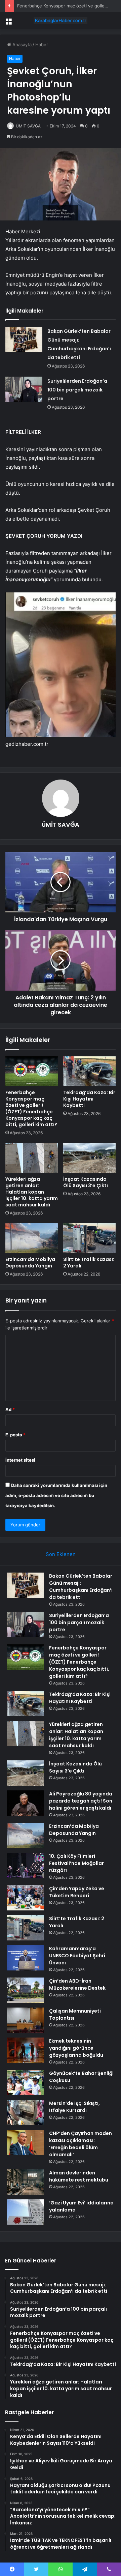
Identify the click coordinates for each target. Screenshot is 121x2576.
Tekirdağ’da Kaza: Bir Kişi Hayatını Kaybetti (89, 1099)
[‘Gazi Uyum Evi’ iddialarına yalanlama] (26, 2212)
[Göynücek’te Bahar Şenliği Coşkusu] (26, 2083)
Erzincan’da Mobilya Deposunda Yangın (30, 1263)
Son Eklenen (61, 1554)
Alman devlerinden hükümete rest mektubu (79, 2176)
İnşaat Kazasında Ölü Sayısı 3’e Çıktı (86, 1182)
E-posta (15, 1435)
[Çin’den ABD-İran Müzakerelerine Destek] (26, 1990)
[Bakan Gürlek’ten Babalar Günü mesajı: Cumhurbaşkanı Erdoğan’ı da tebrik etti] (24, 339)
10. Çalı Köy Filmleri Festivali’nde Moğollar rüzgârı (76, 1863)
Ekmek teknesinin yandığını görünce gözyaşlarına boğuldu (76, 2048)
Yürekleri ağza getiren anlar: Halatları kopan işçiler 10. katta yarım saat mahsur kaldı (32, 1192)
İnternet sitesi (20, 1460)
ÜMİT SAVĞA (28, 126)
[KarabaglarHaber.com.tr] (61, 21)
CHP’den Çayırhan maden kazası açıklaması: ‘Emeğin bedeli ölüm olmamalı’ (80, 2144)
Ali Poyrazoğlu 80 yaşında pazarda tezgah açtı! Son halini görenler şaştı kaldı (81, 1801)
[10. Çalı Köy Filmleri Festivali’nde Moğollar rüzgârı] (26, 1865)
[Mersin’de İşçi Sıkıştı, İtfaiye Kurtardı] (26, 2113)
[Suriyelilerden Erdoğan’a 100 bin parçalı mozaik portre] (24, 389)
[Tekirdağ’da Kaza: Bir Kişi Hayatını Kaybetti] (89, 1071)
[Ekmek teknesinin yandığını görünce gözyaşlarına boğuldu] (26, 2050)
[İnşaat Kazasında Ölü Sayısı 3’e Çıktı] (89, 1158)
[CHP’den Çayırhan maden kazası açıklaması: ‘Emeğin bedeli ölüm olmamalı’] (26, 2143)
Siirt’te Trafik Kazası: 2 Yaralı (89, 1263)
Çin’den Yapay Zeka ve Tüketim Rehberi (77, 1892)
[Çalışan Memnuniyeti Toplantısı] (26, 2020)
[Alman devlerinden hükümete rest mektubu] (26, 2182)
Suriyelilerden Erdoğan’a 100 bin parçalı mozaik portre (77, 390)
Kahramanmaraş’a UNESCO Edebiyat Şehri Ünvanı (77, 1956)
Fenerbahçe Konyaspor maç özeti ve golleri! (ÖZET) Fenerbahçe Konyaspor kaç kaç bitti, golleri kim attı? (31, 1108)
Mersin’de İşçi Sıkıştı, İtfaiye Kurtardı (74, 2107)
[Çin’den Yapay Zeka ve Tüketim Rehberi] (26, 1898)
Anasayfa (21, 45)
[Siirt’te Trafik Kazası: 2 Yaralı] (89, 1238)
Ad (10, 1409)
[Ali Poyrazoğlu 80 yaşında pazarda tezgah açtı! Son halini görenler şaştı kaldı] (26, 1803)
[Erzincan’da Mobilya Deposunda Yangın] (32, 1238)
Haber (42, 45)
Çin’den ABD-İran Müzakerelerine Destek (77, 1984)
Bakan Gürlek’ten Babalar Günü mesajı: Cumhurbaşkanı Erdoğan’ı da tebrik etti (81, 1587)
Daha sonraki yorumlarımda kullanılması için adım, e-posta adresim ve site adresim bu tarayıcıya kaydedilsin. (56, 1495)
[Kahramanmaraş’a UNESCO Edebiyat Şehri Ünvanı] (26, 1958)
